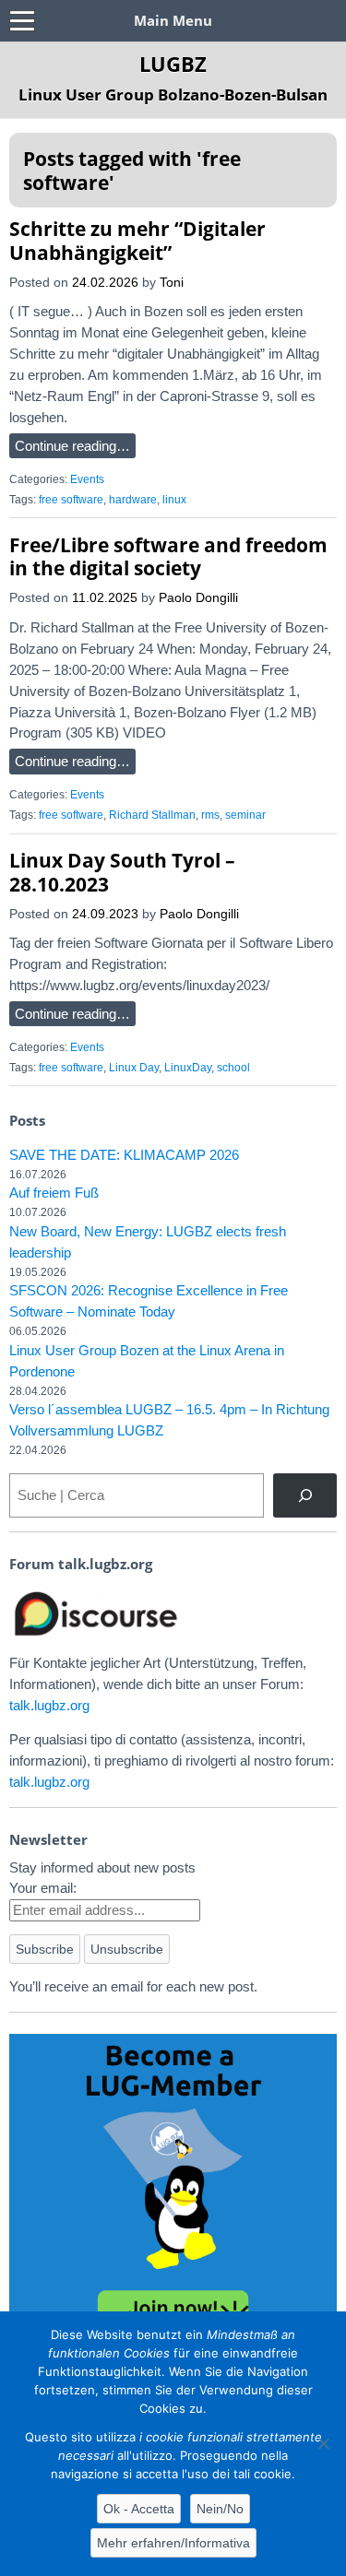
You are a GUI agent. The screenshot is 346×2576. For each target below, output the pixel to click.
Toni (172, 283)
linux (174, 500)
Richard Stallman (152, 815)
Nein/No (220, 2509)
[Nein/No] (323, 2443)
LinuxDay (188, 1068)
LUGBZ (173, 64)
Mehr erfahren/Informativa (173, 2543)
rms (210, 815)
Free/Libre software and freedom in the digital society (168, 556)
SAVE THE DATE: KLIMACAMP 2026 (124, 1155)
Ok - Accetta (139, 2509)
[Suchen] (305, 1495)
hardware (133, 500)
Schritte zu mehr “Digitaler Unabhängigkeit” (137, 240)
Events (87, 479)
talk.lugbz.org (49, 1705)
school (233, 1068)
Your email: (43, 1888)
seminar (245, 815)
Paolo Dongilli (198, 598)
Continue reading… (72, 446)
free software (71, 500)
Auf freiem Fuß (54, 1193)
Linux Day (134, 1068)
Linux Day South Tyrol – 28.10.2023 (122, 872)
